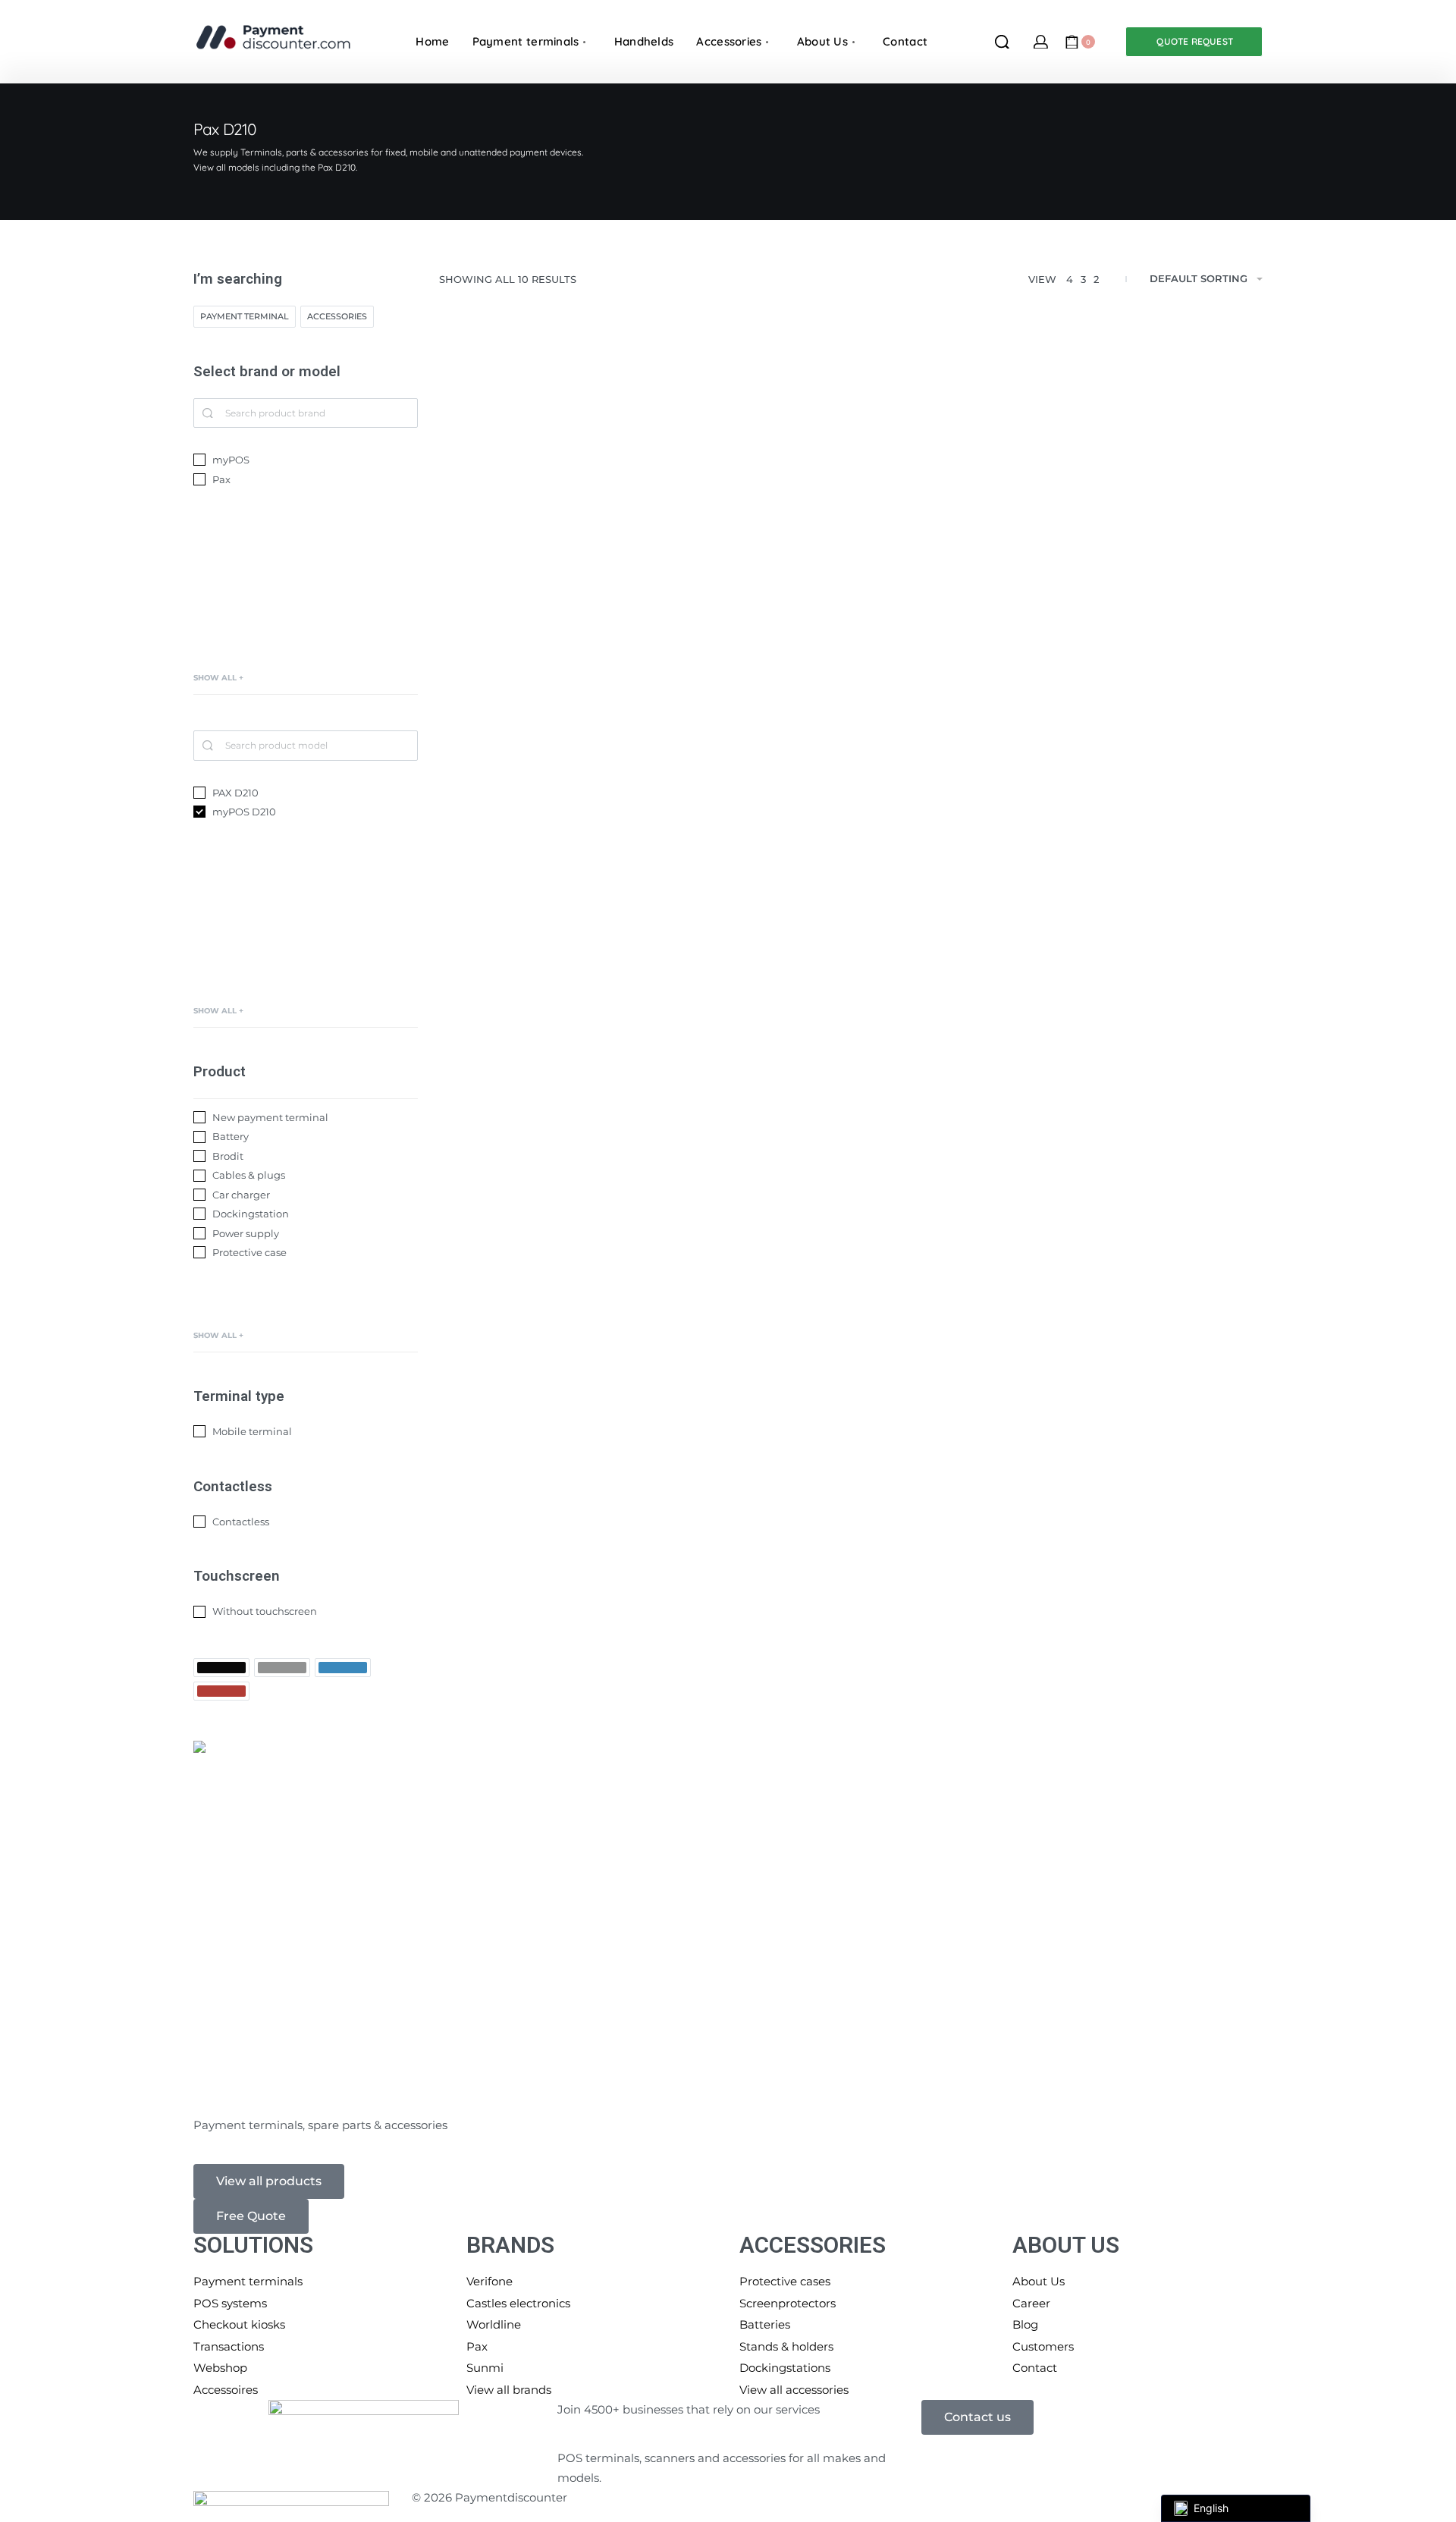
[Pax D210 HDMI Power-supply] (569, 941)
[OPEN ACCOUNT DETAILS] (1041, 42)
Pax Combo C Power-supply (817, 1168)
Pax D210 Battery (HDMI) (527, 2035)
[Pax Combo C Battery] (1133, 1365)
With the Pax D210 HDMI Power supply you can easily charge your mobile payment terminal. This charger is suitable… (563, 1130)
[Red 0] (221, 1691)
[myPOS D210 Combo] (569, 477)
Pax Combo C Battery (1084, 1582)
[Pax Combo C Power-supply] (851, 941)
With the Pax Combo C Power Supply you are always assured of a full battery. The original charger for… (849, 1130)
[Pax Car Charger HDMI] (851, 1375)
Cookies (871, 2497)
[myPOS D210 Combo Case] (851, 487)
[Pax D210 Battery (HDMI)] (569, 1808)
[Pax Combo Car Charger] (569, 1375)
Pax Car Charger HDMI (803, 1602)
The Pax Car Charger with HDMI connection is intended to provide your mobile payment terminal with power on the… (849, 1563)
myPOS (480, 611)
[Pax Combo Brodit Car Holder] (1133, 941)
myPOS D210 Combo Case (812, 735)
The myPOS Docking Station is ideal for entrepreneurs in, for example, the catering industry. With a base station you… (1132, 656)
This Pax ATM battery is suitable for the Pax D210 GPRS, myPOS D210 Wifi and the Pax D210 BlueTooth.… (561, 1997)
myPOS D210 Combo (516, 694)
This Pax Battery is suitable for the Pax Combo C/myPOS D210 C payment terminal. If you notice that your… (1127, 1544)
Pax (506, 611)
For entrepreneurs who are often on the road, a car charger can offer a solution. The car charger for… (565, 1556)
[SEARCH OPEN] (1002, 42)
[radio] (773, 632)
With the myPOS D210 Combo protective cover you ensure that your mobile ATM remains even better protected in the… (850, 696)
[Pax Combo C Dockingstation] (1133, 477)
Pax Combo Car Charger (526, 1588)
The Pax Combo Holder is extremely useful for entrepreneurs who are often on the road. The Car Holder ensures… (1128, 1130)
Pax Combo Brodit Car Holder (1104, 1168)
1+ (919, 632)
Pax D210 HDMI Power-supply (538, 1168)
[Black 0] (221, 1668)
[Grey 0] (282, 1668)
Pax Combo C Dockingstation (1102, 694)
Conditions (1097, 2497)
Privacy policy (668, 2497)
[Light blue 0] (343, 1668)
